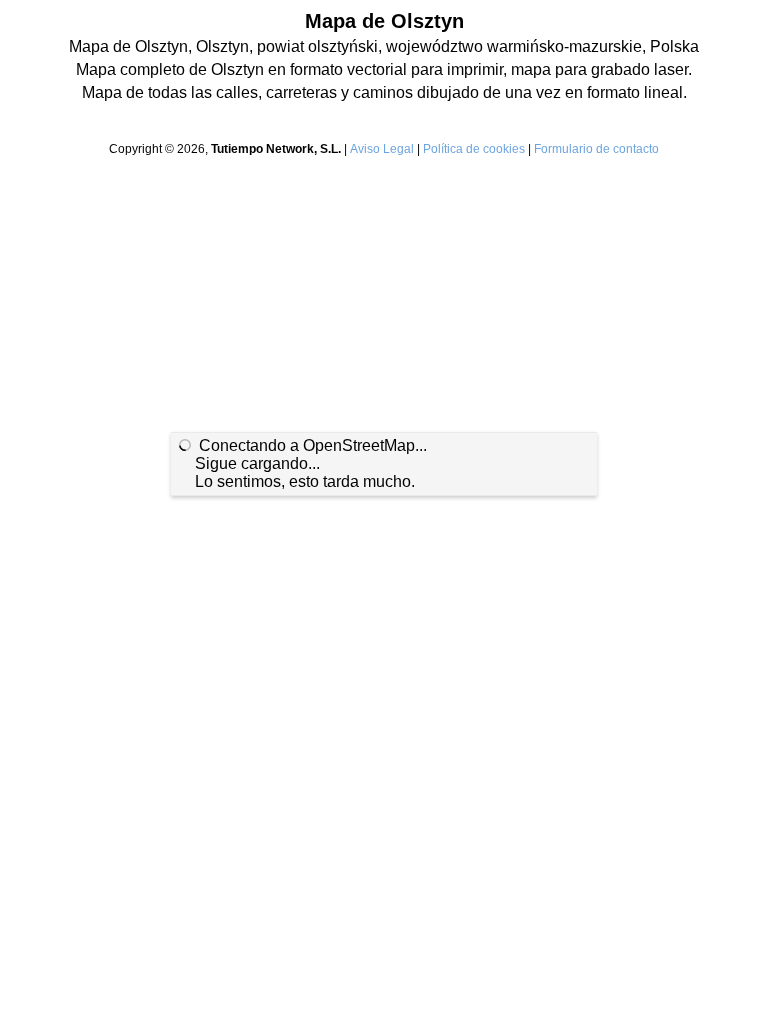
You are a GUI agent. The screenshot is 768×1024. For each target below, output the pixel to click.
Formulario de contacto (596, 149)
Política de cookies (474, 149)
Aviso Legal (382, 149)
